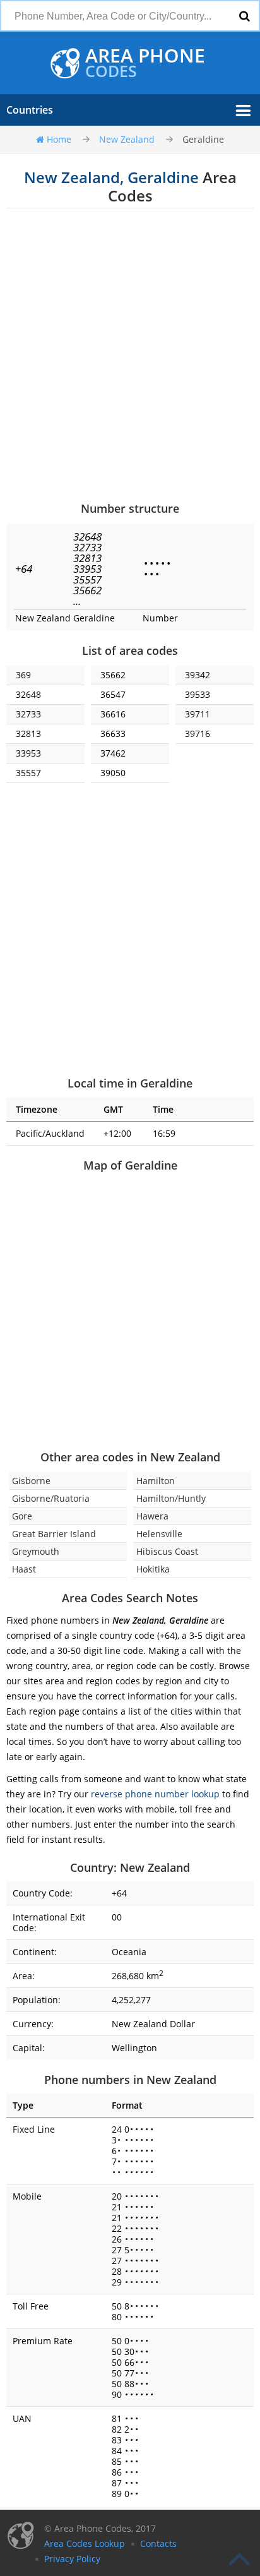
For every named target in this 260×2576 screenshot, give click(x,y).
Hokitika (153, 1569)
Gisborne (31, 1481)
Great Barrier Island (54, 1534)
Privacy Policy (72, 2559)
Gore (22, 1516)
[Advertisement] (130, 354)
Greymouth (36, 1551)
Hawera (152, 1516)
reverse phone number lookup (155, 1794)
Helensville (159, 1534)
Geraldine (203, 139)
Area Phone (145, 63)
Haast (24, 1569)
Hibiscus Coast (167, 1551)
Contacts (158, 2543)
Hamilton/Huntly (171, 1498)
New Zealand (127, 139)
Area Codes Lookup (85, 2543)
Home (59, 139)
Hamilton (156, 1481)
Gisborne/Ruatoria (51, 1498)
